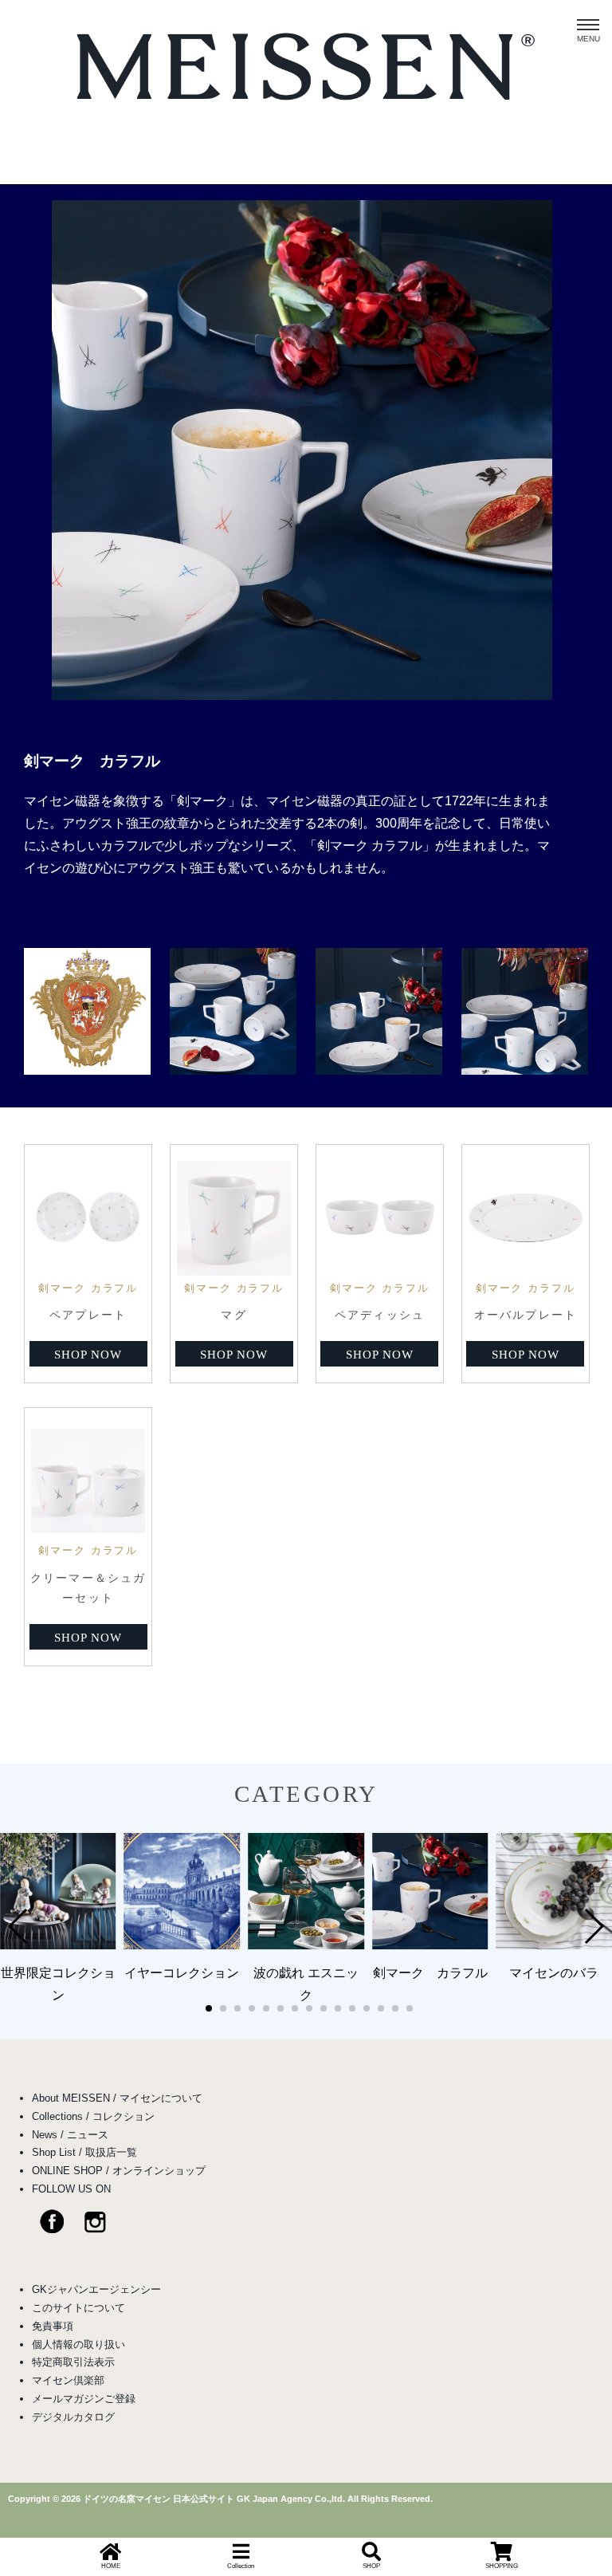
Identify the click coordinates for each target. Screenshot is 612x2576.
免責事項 (53, 2326)
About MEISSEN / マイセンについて (117, 2098)
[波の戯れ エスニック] (306, 1945)
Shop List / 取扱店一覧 (84, 2152)
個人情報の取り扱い (78, 2344)
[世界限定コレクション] (58, 1945)
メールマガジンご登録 (84, 2399)
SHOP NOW (88, 1355)
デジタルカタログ (73, 2417)
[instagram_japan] (103, 2230)
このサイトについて (78, 2308)
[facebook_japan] (40, 2230)
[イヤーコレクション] (182, 1945)
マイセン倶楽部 (68, 2380)
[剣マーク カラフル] (302, 696)
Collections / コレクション (93, 2116)
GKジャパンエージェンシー (96, 2289)
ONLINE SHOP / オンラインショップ (119, 2171)
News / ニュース (70, 2135)
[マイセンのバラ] (554, 1945)
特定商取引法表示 (73, 2362)
